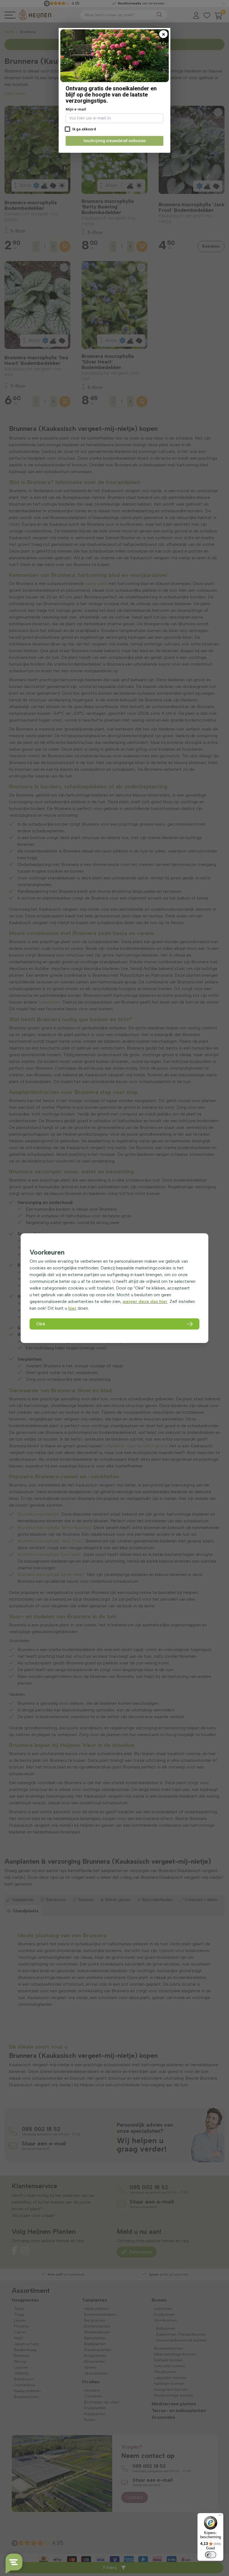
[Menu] (220, 2516)
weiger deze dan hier (145, 1301)
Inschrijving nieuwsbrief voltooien (115, 141)
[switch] (211, 2555)
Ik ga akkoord (84, 129)
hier (72, 1308)
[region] (115, 1288)
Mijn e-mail (76, 109)
